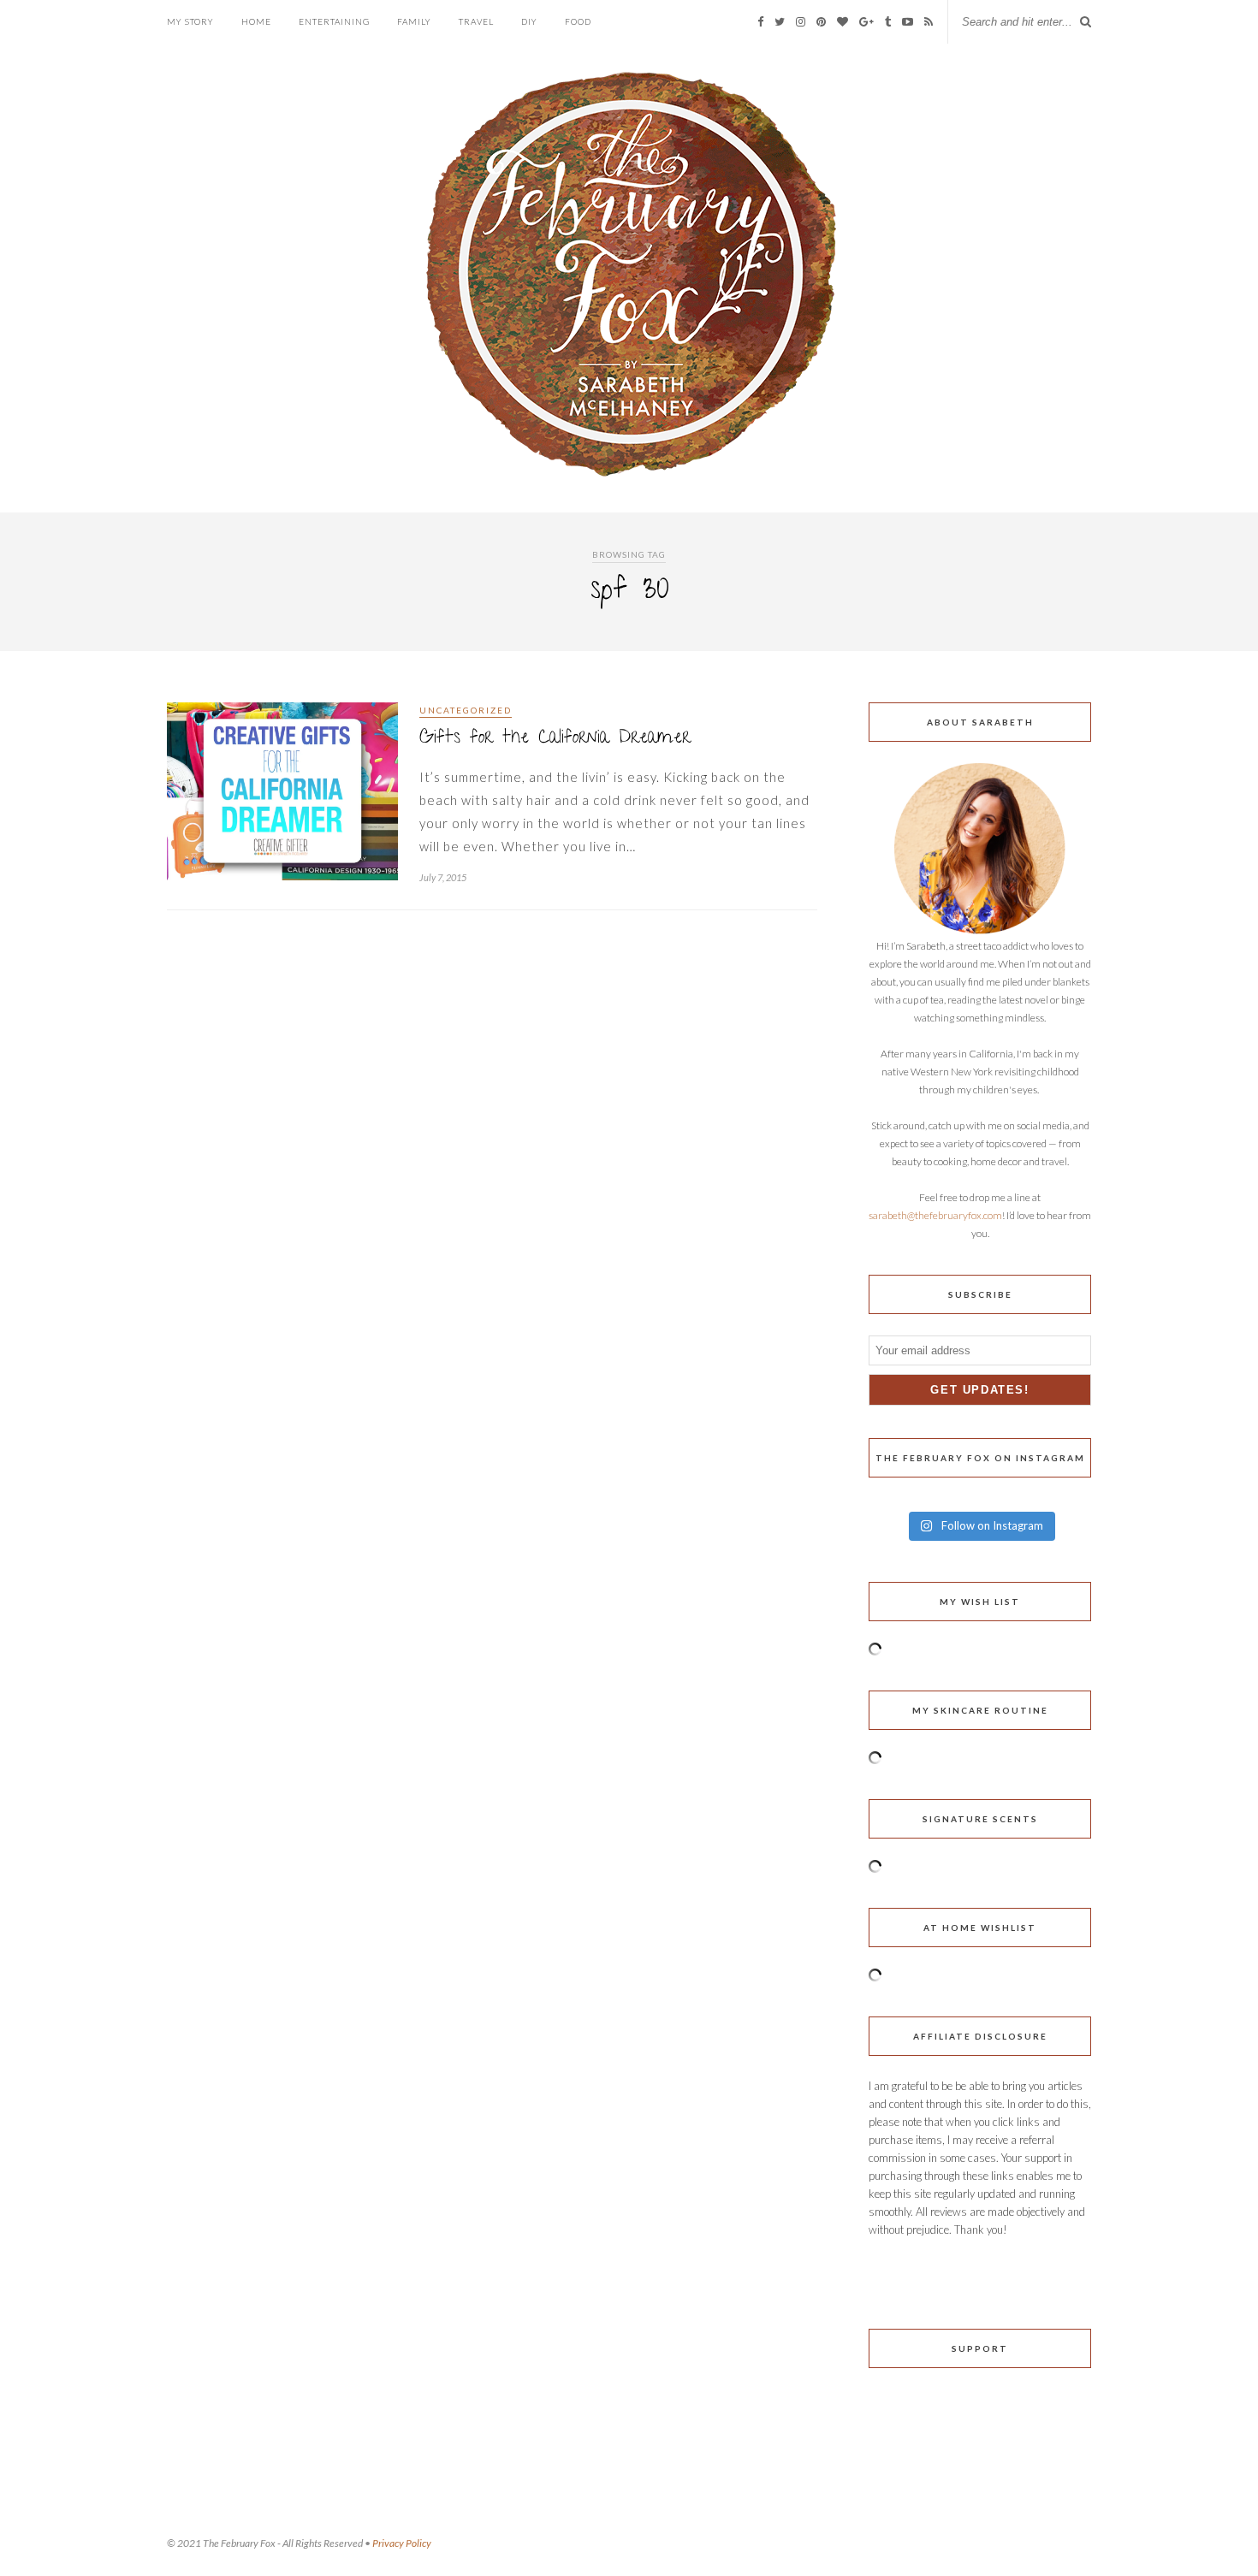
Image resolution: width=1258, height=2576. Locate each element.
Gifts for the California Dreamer (555, 739)
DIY (529, 21)
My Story (190, 21)
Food (578, 21)
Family (414, 21)
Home (256, 21)
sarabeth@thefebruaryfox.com (935, 1215)
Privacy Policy (402, 2543)
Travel (476, 21)
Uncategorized (466, 710)
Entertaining (334, 21)
